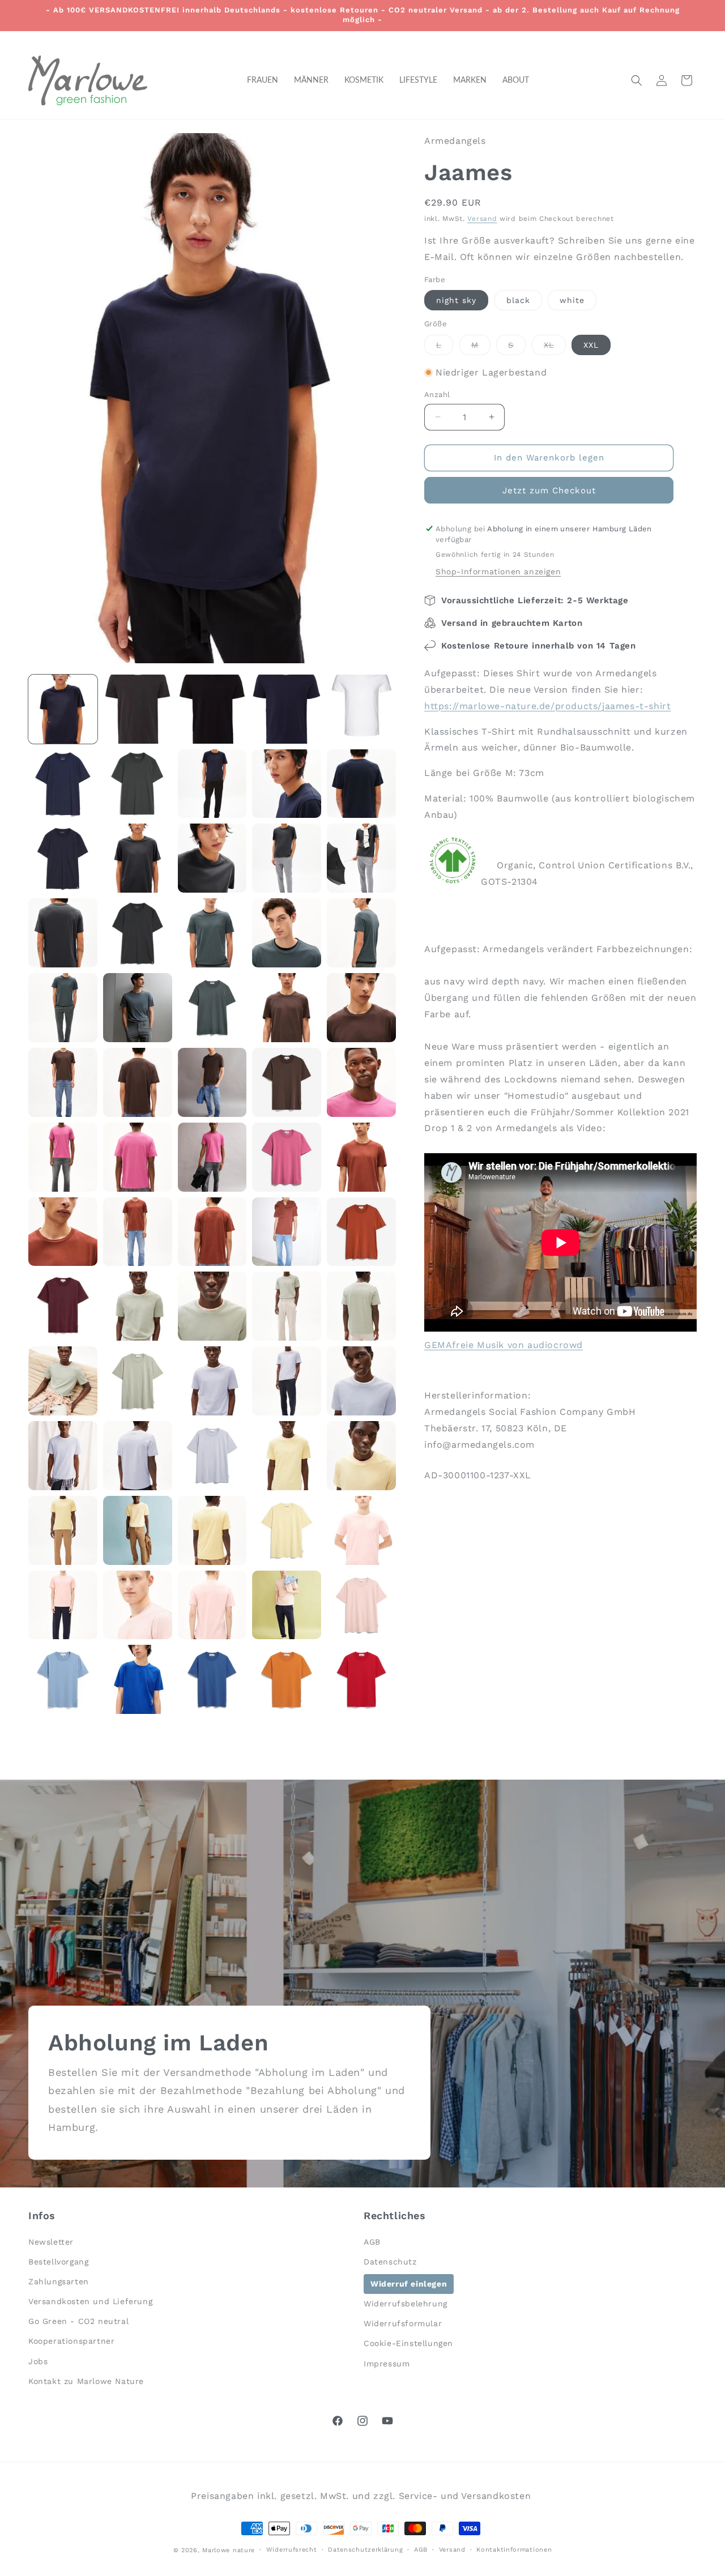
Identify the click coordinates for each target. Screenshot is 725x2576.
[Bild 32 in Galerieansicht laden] (138, 1157)
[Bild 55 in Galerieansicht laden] (361, 1456)
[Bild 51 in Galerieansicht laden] (63, 1456)
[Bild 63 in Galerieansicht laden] (212, 1605)
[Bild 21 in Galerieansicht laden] (63, 1008)
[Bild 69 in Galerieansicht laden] (287, 1679)
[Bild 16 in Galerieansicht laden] (63, 933)
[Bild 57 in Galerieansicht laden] (138, 1530)
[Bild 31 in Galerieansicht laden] (63, 1157)
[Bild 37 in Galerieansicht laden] (138, 1232)
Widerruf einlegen (409, 2283)
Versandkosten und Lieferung (90, 2301)
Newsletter (51, 2241)
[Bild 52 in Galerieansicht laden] (138, 1456)
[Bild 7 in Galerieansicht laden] (138, 784)
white (572, 300)
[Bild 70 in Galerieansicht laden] (361, 1679)
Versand (482, 219)
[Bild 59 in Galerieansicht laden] (287, 1530)
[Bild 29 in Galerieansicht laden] (287, 1082)
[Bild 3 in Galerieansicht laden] (212, 709)
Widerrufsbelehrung (406, 2304)
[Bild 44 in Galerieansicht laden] (287, 1306)
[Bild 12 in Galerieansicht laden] (138, 858)
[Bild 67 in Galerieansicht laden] (138, 1679)
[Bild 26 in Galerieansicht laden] (63, 1082)
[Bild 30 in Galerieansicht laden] (361, 1082)
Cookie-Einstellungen (408, 2343)
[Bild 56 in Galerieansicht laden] (63, 1530)
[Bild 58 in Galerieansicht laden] (212, 1530)
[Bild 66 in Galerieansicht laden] (63, 1679)
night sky (456, 300)
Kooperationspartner (71, 2341)
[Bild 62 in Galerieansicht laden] (138, 1605)
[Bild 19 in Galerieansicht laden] (287, 933)
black (518, 300)
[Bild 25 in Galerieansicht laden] (361, 1008)
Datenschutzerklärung (365, 2549)
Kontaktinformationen (514, 2549)
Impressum (387, 2363)
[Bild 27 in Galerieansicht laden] (138, 1082)
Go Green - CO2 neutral (78, 2321)
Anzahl (437, 394)
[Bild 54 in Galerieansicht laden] (287, 1456)
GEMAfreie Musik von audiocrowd (504, 1345)
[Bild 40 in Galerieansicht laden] (361, 1232)
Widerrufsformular (403, 2323)
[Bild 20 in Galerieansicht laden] (361, 933)
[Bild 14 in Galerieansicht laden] (287, 858)
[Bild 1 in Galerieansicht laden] (63, 709)
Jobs (38, 2361)
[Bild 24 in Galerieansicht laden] (287, 1008)
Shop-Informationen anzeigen (498, 572)
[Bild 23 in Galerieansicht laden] (212, 1008)
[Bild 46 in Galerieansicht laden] (63, 1381)
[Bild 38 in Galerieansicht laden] (212, 1232)
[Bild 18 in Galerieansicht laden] (212, 933)
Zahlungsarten (59, 2281)
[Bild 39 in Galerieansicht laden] (287, 1232)
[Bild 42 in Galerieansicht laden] (138, 1306)
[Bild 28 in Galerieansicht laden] (212, 1082)
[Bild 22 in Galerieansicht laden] (138, 1008)
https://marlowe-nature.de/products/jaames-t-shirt (547, 706)
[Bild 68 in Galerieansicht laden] (212, 1679)
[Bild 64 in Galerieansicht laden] (287, 1605)
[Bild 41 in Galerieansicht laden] (63, 1306)
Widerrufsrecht (292, 2549)
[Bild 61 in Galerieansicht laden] (63, 1605)
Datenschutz (390, 2261)
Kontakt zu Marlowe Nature (86, 2381)
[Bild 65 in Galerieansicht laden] (361, 1605)
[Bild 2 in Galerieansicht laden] (138, 709)
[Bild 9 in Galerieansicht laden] (287, 784)
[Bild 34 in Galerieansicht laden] (287, 1157)
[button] (637, 80)
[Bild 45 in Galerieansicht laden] (361, 1306)
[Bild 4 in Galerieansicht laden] (287, 709)
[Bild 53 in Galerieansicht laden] (212, 1456)
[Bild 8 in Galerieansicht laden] (212, 784)
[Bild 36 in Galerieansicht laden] (63, 1232)
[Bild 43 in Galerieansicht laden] (212, 1306)
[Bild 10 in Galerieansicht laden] (361, 784)
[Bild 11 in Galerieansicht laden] (63, 858)
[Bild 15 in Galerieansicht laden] (361, 858)
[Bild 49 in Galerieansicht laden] (287, 1381)
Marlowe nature (229, 2550)
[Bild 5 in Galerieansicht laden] (361, 709)
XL (555, 347)
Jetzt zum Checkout (549, 491)
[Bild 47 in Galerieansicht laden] (138, 1381)
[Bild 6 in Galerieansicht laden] (63, 784)
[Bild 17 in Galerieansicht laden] (138, 933)
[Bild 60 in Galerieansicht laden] (361, 1530)
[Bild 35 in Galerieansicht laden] (361, 1157)
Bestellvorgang (58, 2261)
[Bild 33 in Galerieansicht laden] (212, 1157)
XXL (591, 345)
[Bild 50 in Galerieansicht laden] (361, 1381)
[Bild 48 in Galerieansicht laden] (212, 1381)
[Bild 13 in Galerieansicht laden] (212, 858)
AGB (372, 2241)
